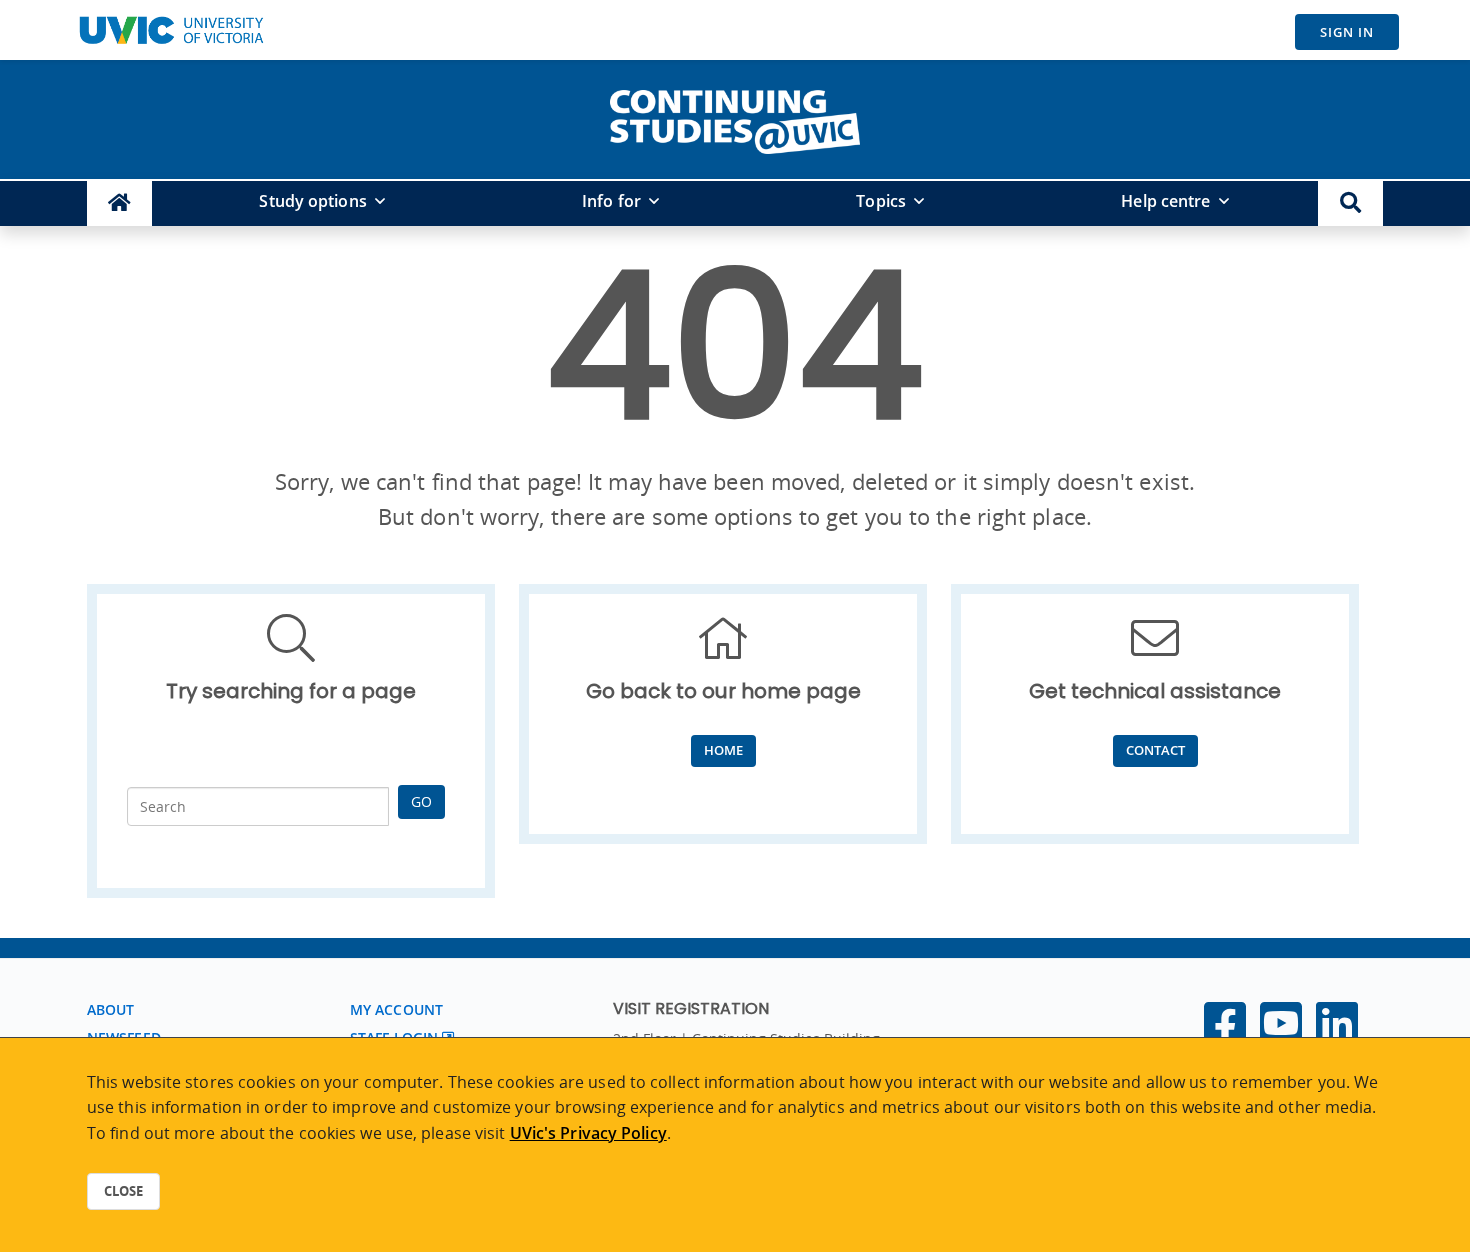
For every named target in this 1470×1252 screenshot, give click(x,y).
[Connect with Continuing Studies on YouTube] (1281, 1035)
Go (421, 801)
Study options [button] (312, 201)
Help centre (1165, 201)
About (111, 1009)
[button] (1350, 203)
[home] (735, 118)
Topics (881, 201)
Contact (1155, 750)
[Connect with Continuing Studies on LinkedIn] (1337, 1035)
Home (723, 750)
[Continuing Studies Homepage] (119, 203)
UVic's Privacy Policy (588, 1133)
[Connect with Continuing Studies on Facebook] (1225, 1035)
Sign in (1347, 32)
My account (396, 1009)
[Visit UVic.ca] (171, 30)
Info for (611, 201)
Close (123, 1191)
